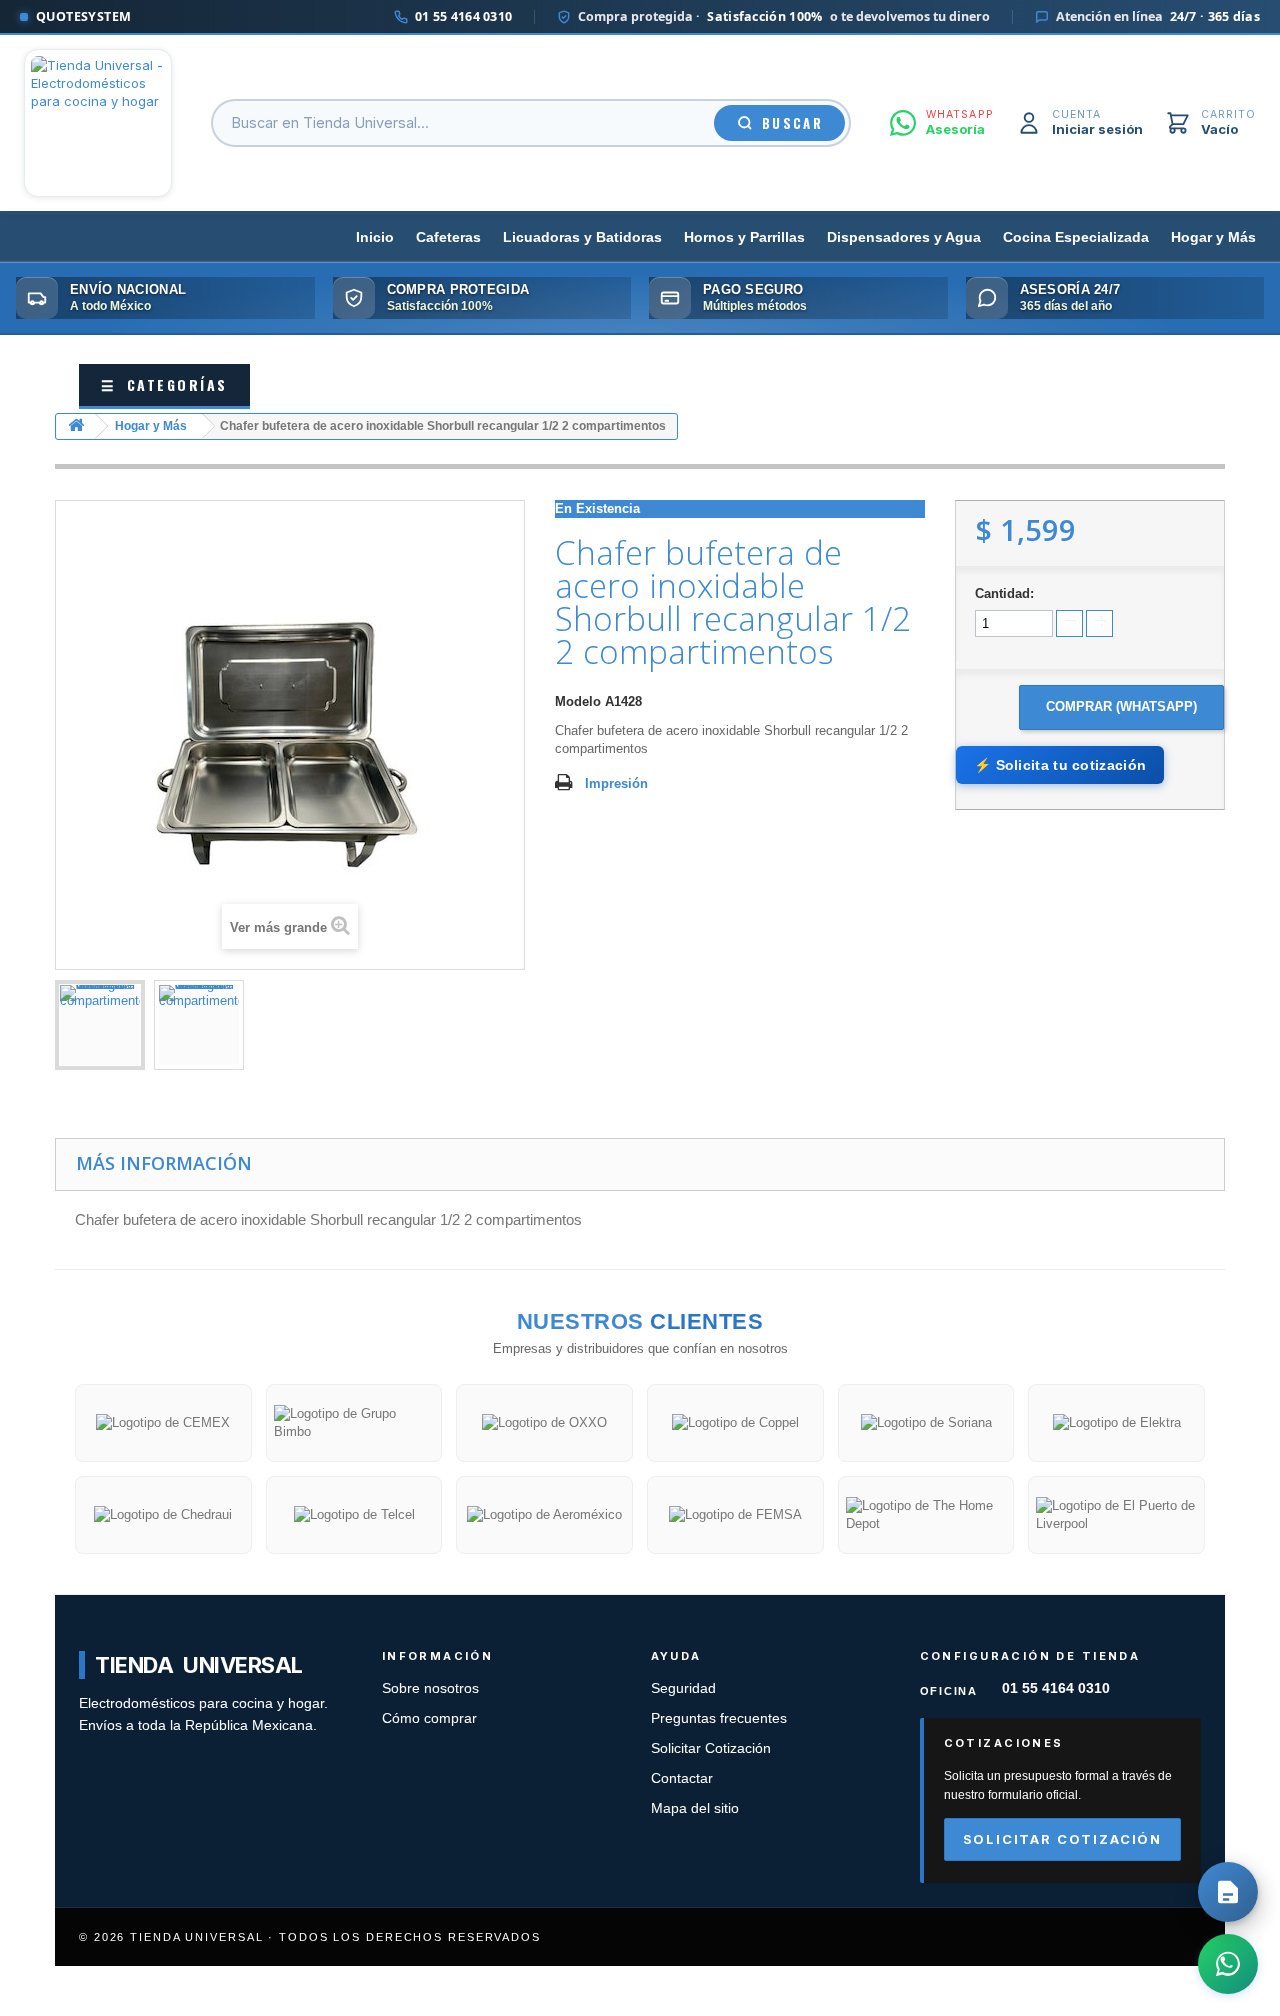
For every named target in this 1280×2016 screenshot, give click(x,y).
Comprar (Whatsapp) (1121, 706)
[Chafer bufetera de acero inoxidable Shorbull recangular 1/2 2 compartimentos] (100, 1025)
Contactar (682, 1778)
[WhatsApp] (1228, 1964)
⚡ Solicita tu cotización (1060, 765)
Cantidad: (1004, 593)
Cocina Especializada (1076, 237)
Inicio (375, 237)
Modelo (578, 701)
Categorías (164, 384)
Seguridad (683, 1688)
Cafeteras (448, 237)
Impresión (616, 783)
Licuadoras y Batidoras (582, 237)
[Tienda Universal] (98, 123)
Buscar (792, 123)
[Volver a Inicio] (76, 426)
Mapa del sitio (695, 1808)
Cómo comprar (429, 1718)
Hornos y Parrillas (744, 237)
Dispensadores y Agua (904, 237)
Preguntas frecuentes (719, 1718)
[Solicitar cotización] (1228, 1892)
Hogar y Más (1213, 237)
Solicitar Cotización (711, 1748)
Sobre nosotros (430, 1688)
